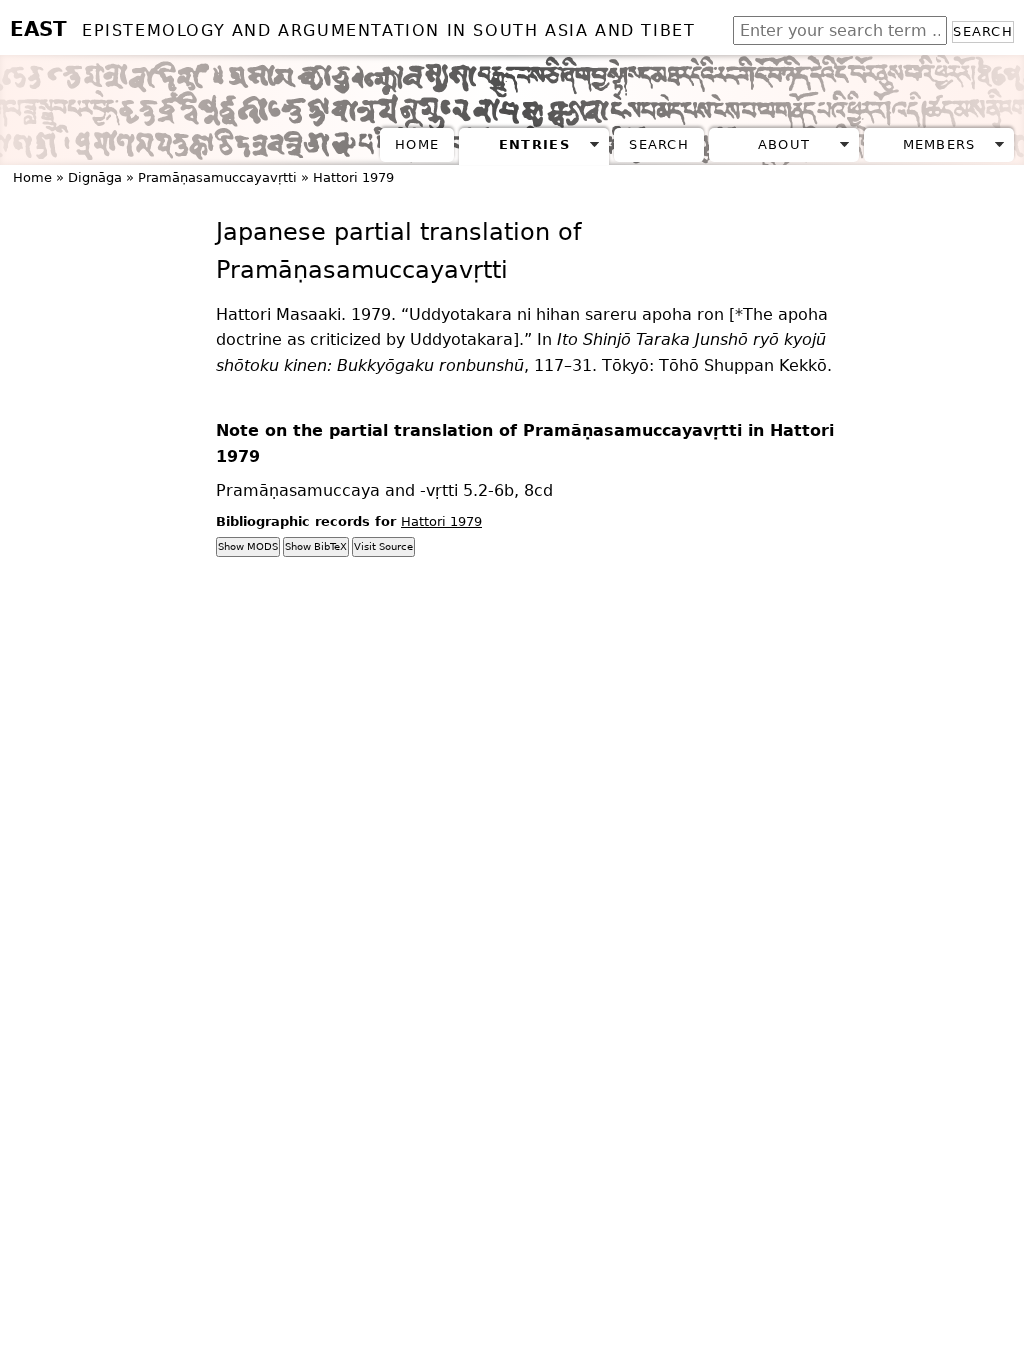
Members (939, 144)
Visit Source (383, 546)
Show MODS (248, 546)
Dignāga (95, 177)
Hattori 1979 (353, 177)
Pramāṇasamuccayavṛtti (217, 177)
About (784, 144)
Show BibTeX (316, 546)
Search (983, 31)
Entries (534, 144)
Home (417, 144)
